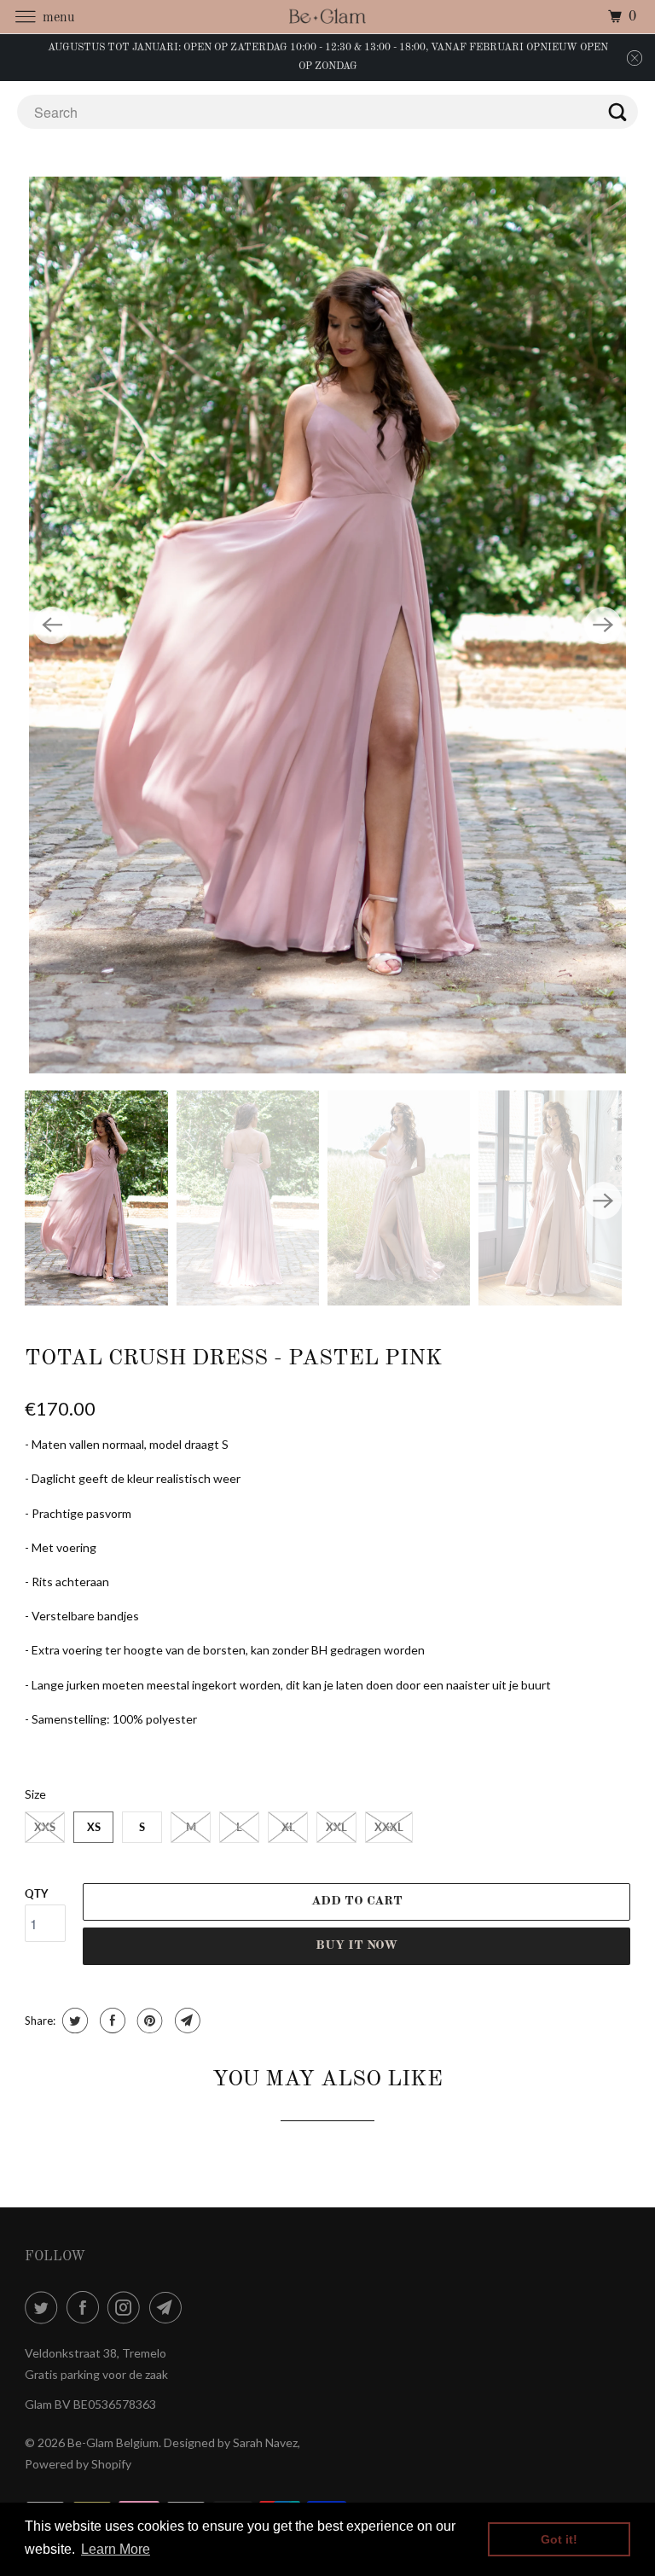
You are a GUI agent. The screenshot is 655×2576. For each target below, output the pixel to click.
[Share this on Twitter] (73, 2021)
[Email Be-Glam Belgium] (169, 2307)
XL (288, 1827)
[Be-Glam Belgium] (327, 17)
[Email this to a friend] (185, 2021)
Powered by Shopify (78, 2464)
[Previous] (52, 625)
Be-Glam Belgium (113, 2442)
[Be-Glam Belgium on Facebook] (86, 2307)
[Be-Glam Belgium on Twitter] (44, 2307)
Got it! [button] (559, 2539)
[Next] (603, 625)
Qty (36, 1893)
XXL (336, 1827)
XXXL (389, 1827)
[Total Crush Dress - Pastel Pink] (327, 625)
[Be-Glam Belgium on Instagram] (127, 2307)
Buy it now (356, 1946)
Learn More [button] (116, 2549)
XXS (45, 1827)
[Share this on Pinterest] (148, 2021)
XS (94, 1827)
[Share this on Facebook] (110, 2021)
